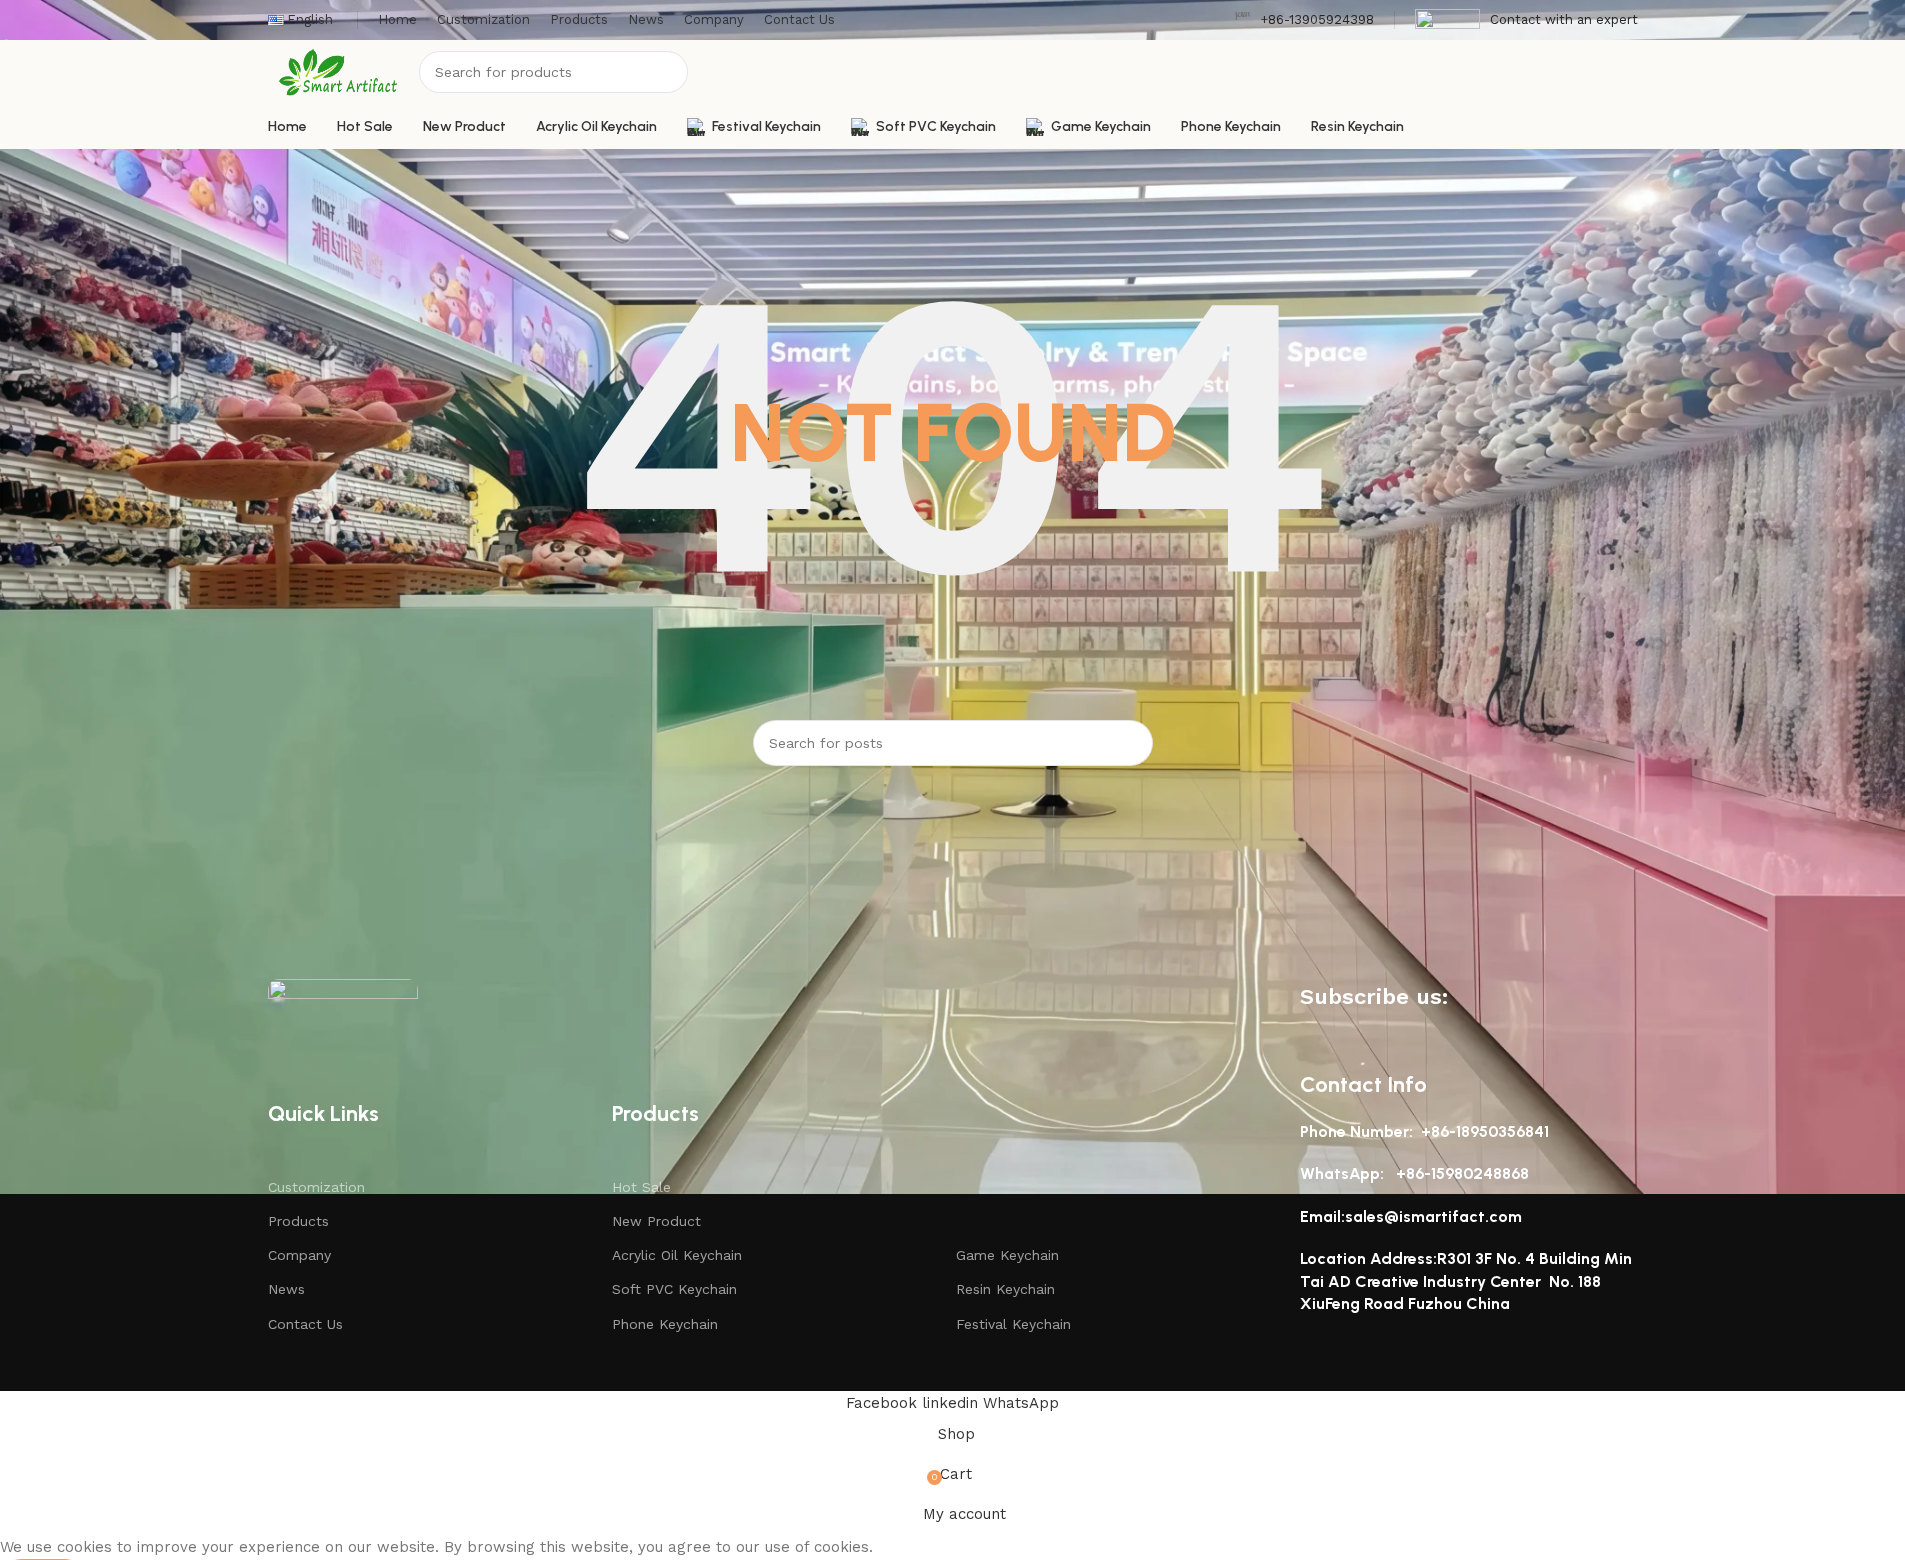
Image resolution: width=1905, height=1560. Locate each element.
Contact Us (305, 1324)
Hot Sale (641, 1187)
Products (298, 1221)
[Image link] (343, 1008)
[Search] (667, 72)
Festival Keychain (1013, 1324)
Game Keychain (1007, 1255)
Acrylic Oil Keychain (677, 1255)
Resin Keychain (1005, 1289)
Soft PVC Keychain (674, 1289)
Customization (316, 1187)
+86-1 (1416, 1173)
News (286, 1289)
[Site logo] (339, 71)
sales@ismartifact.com (1433, 1216)
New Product (656, 1221)
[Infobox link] (1304, 20)
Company (299, 1255)
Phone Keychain (665, 1324)
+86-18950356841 (1485, 1131)
